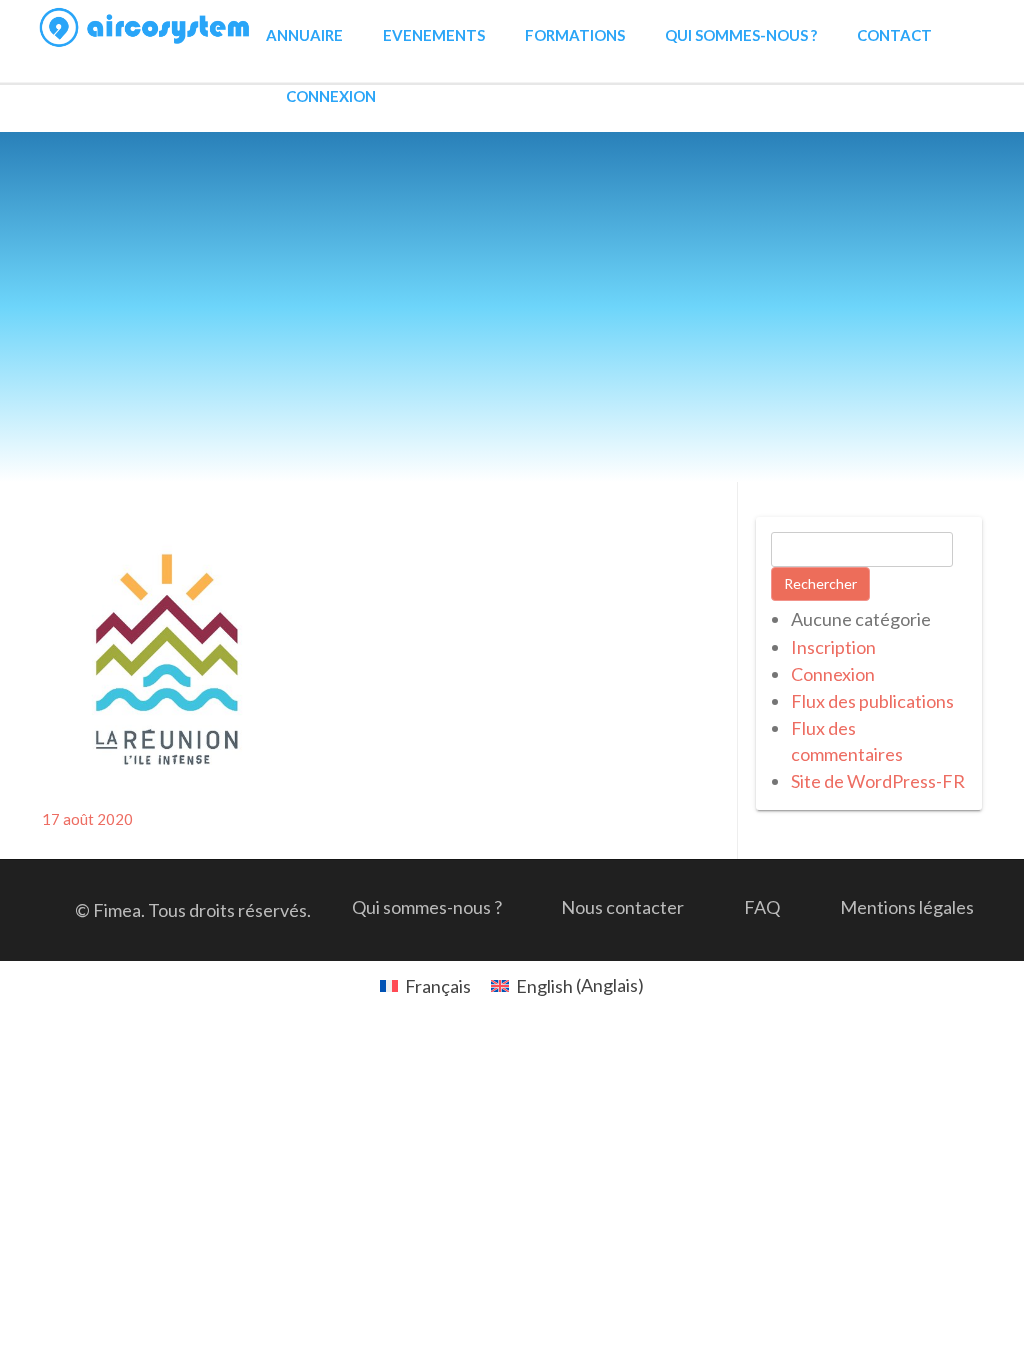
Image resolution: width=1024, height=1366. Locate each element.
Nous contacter (622, 907)
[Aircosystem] (145, 28)
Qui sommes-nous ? (741, 35)
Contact (894, 35)
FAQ (762, 907)
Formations (575, 35)
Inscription (833, 647)
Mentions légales (907, 907)
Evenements (434, 35)
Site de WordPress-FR (878, 781)
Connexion (331, 96)
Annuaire (304, 35)
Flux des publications (872, 701)
